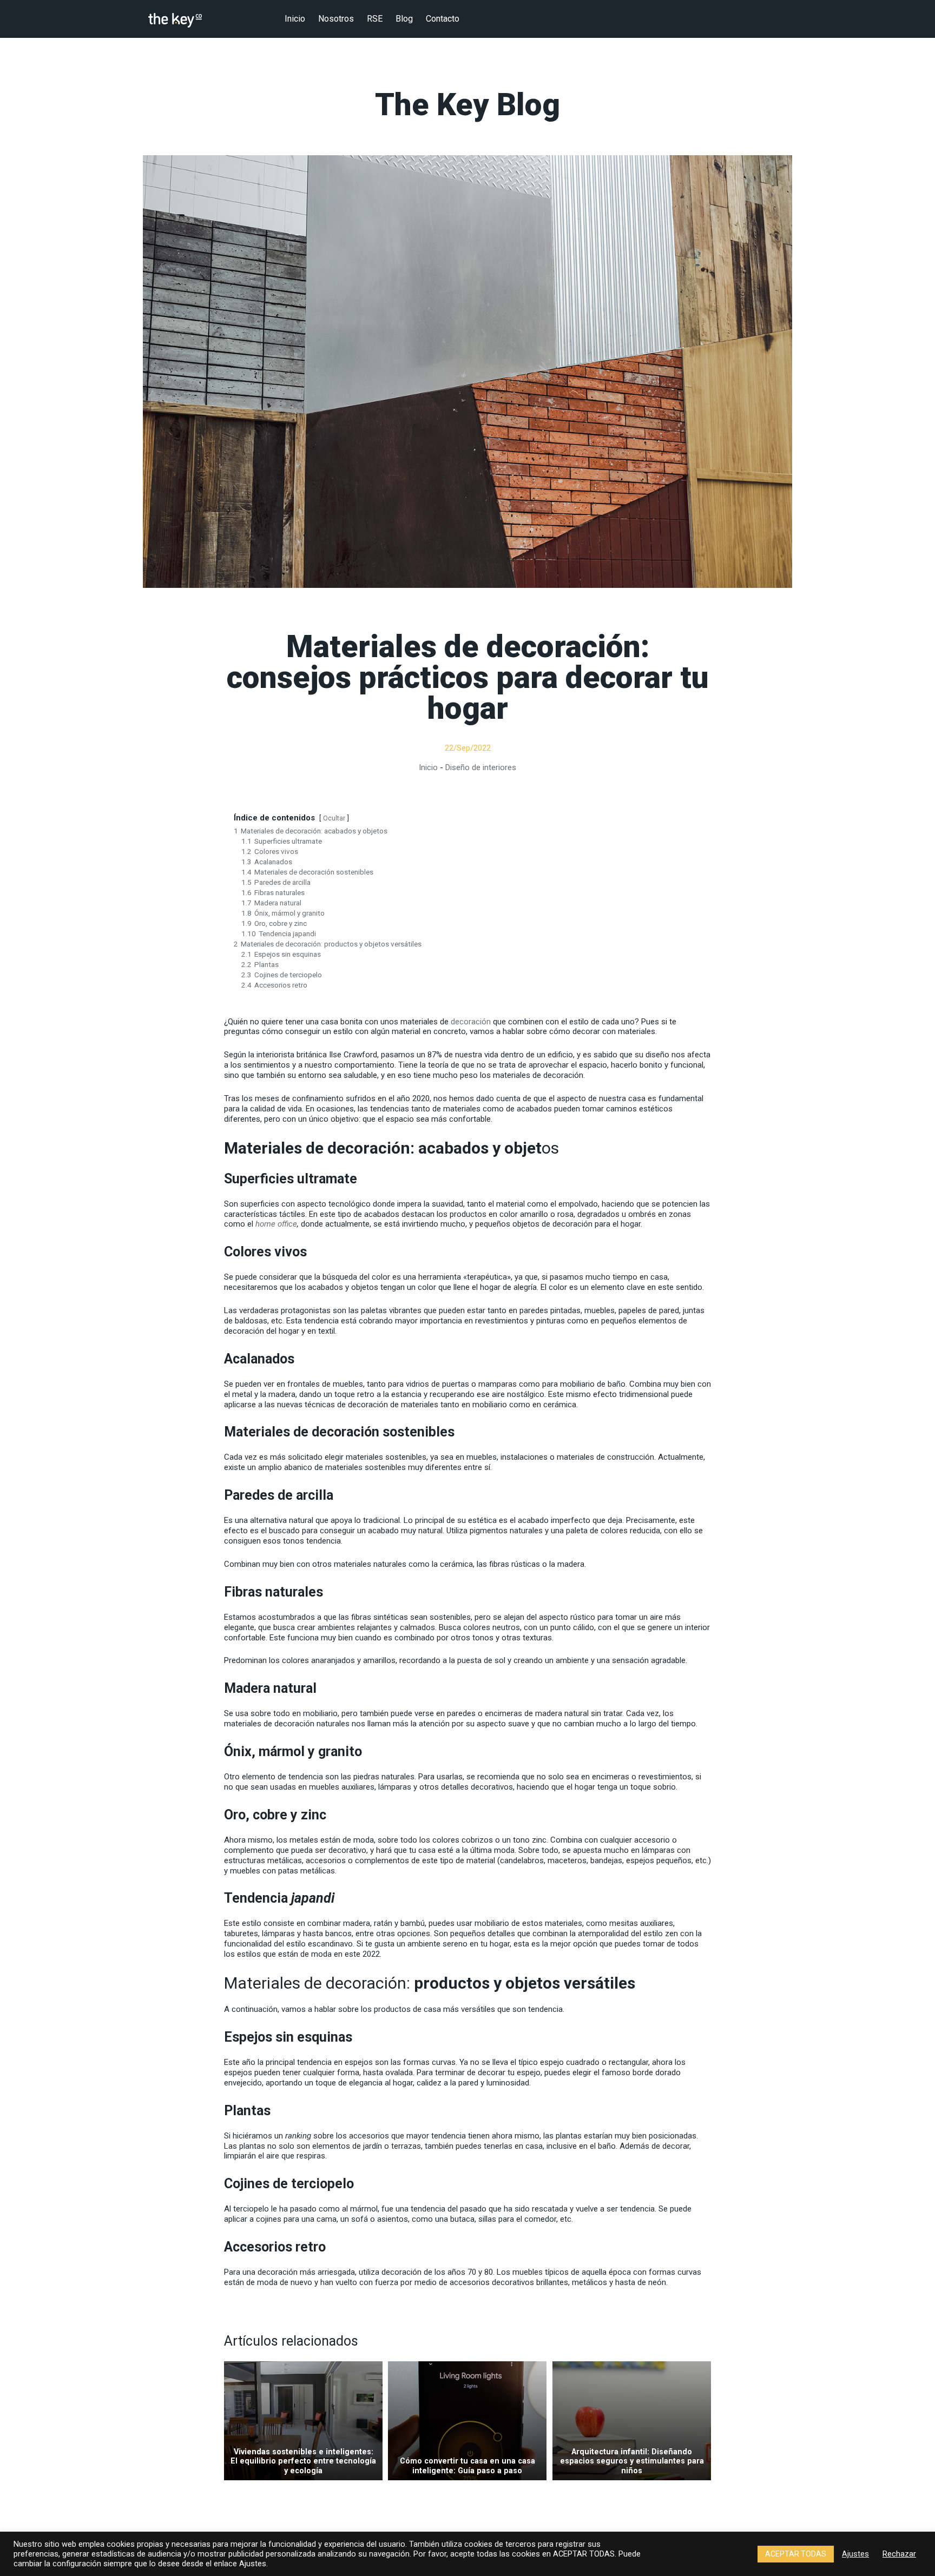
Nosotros (336, 19)
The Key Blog (467, 106)
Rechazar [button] (899, 2554)
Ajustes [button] (855, 2554)
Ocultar (334, 818)
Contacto (443, 19)
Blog (404, 19)
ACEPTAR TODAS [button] (796, 2554)
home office (276, 1224)
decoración (471, 1022)
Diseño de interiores (481, 767)
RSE (375, 19)
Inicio (295, 19)
